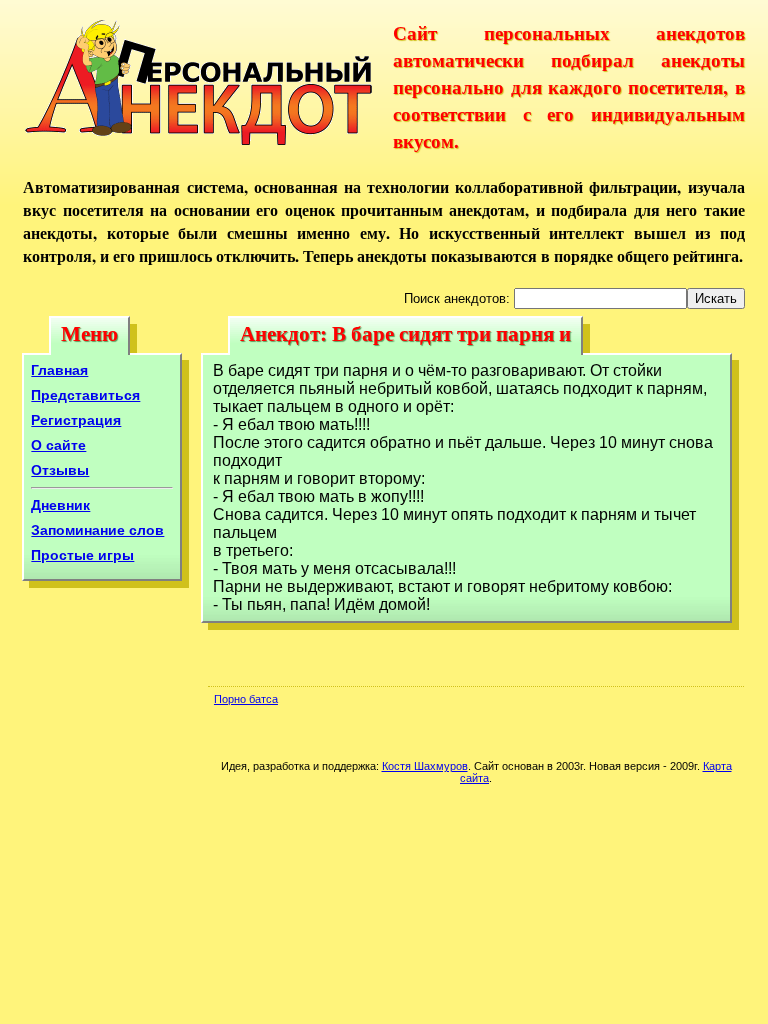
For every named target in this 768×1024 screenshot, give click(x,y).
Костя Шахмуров (425, 766)
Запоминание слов (97, 530)
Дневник (60, 505)
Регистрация (76, 420)
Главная (59, 370)
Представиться (85, 395)
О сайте (58, 445)
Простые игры (82, 555)
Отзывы (60, 470)
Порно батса (246, 699)
